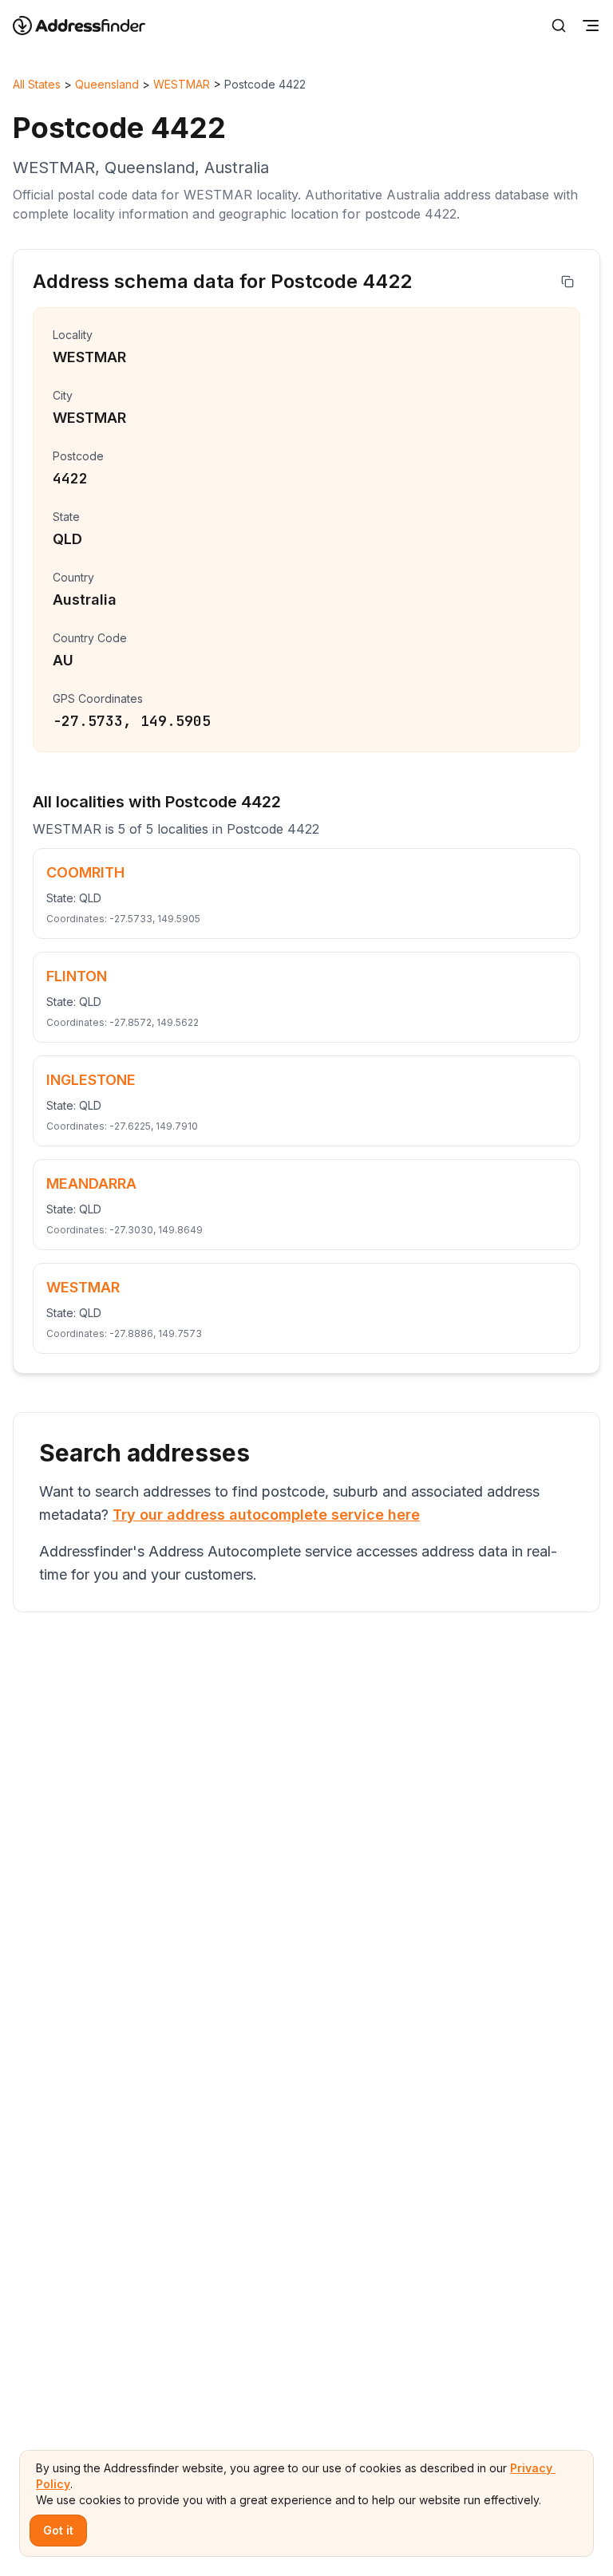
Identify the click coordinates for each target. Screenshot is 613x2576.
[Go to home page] (89, 26)
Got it (58, 2530)
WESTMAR (182, 84)
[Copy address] (568, 282)
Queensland (107, 84)
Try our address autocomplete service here (266, 1515)
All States (37, 84)
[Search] (559, 26)
